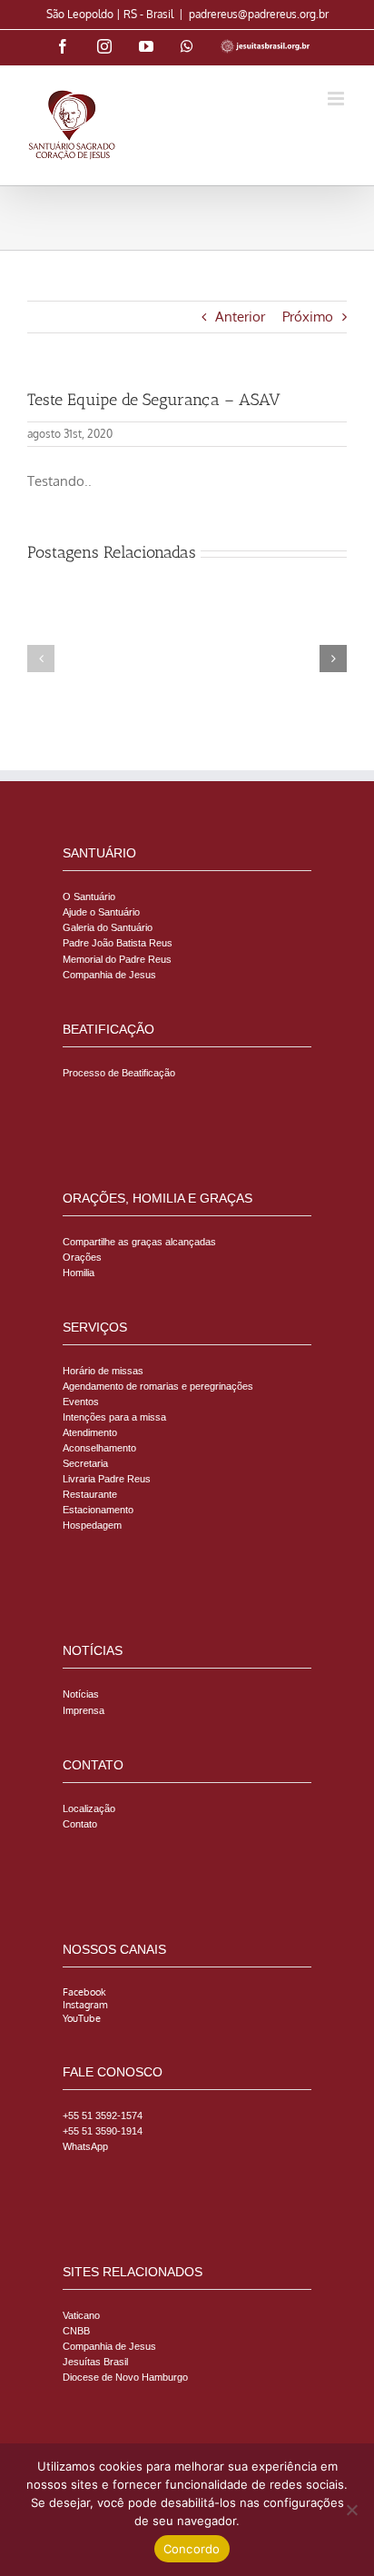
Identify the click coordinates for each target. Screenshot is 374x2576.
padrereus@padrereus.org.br (259, 14)
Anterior (240, 317)
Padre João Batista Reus (118, 943)
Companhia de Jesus (109, 975)
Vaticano (81, 2315)
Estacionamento (98, 1510)
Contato (80, 1824)
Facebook (84, 1992)
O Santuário (89, 897)
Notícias (81, 1694)
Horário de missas (103, 1371)
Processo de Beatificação (119, 1073)
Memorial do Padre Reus (117, 959)
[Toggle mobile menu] (337, 99)
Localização (89, 1808)
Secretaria (85, 1463)
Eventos (81, 1402)
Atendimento (90, 1432)
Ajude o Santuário (101, 912)
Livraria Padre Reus (107, 1479)
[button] (41, 659)
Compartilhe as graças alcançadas (139, 1242)
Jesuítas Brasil (95, 2362)
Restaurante (90, 1494)
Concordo (192, 2549)
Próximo (308, 317)
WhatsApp (85, 2146)
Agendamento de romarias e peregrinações (158, 1386)
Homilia (79, 1273)
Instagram (85, 2005)
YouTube (82, 2018)
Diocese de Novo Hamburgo (125, 2377)
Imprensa (84, 1710)
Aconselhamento (99, 1448)
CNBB (76, 2331)
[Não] (351, 2510)
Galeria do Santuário (108, 927)
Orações (82, 1257)
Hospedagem (92, 1525)
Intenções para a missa (114, 1417)
